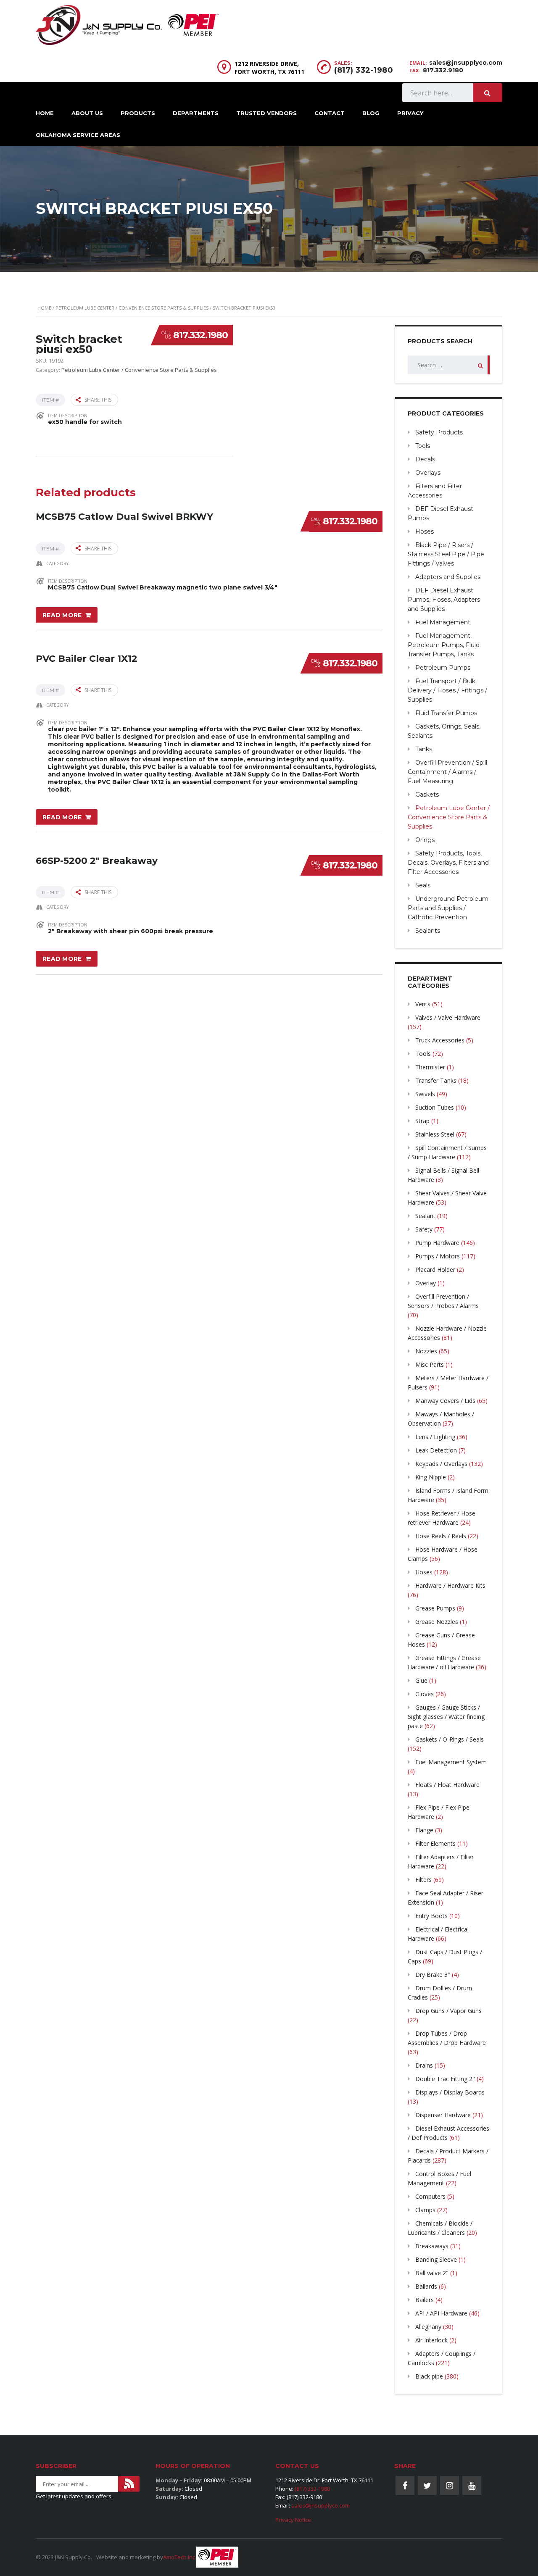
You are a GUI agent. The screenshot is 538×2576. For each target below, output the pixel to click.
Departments (196, 113)
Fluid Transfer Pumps (446, 713)
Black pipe (429, 2376)
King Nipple (431, 1477)
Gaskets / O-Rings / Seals (450, 1739)
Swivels (425, 1094)
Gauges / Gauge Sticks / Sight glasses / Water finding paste (446, 1717)
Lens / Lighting (435, 1437)
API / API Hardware (441, 2313)
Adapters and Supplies (448, 577)
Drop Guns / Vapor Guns (448, 2011)
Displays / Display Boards (450, 2092)
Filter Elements (435, 1843)
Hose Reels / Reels (441, 1536)
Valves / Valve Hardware (448, 1017)
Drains (424, 2065)
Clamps (425, 2210)
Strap (422, 1121)
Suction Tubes (435, 1107)
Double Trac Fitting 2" (445, 2079)
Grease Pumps (435, 1608)
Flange (424, 1830)
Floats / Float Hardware (447, 1785)
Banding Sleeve (436, 2259)
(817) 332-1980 (364, 70)
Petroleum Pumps (443, 668)
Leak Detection (436, 1450)
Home (45, 113)
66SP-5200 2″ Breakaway (97, 861)
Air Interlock (431, 2340)
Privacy (410, 113)
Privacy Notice (293, 2520)
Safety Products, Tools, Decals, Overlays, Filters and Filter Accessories (448, 863)
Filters (423, 1880)
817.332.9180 (443, 70)
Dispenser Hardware (443, 2115)
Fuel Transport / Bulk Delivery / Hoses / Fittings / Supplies (447, 690)
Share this (98, 400)
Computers (430, 2196)
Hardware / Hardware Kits (450, 1585)
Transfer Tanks (436, 1080)
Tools (423, 446)
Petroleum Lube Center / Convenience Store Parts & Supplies (132, 308)
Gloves (425, 1694)
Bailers (425, 2300)
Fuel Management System (451, 1762)
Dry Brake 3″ (433, 1975)
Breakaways (432, 2246)
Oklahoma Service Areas (78, 135)
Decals (425, 459)
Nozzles (426, 1351)
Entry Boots (431, 1916)
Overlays (428, 473)
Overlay (426, 1283)
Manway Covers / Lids (445, 1401)
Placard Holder (435, 1270)
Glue (421, 1680)
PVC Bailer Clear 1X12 (87, 659)
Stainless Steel (435, 1134)
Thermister (430, 1067)
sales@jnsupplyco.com (466, 63)
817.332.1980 (200, 335)
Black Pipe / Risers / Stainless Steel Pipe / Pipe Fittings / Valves (446, 554)
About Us (87, 113)
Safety (424, 1229)
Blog (371, 113)
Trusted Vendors (266, 113)
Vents (423, 1004)
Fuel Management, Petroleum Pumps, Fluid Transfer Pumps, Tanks (444, 645)
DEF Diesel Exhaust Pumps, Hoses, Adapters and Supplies (444, 600)
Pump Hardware (437, 1243)
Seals (423, 885)
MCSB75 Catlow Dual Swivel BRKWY (124, 517)
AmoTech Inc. (180, 2557)
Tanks (424, 749)
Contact (330, 113)
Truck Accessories (440, 1040)
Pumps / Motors (438, 1256)
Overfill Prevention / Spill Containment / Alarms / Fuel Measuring (447, 772)
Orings (425, 840)
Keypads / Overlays (441, 1464)
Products (138, 113)
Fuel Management (443, 622)
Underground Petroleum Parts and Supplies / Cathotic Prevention (448, 908)
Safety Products (439, 432)
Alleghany (428, 2327)
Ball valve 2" (432, 2273)
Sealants (428, 931)
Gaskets (427, 795)
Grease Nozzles (437, 1622)
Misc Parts (430, 1364)
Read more (62, 615)
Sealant (425, 1216)
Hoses (425, 532)
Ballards (426, 2286)
